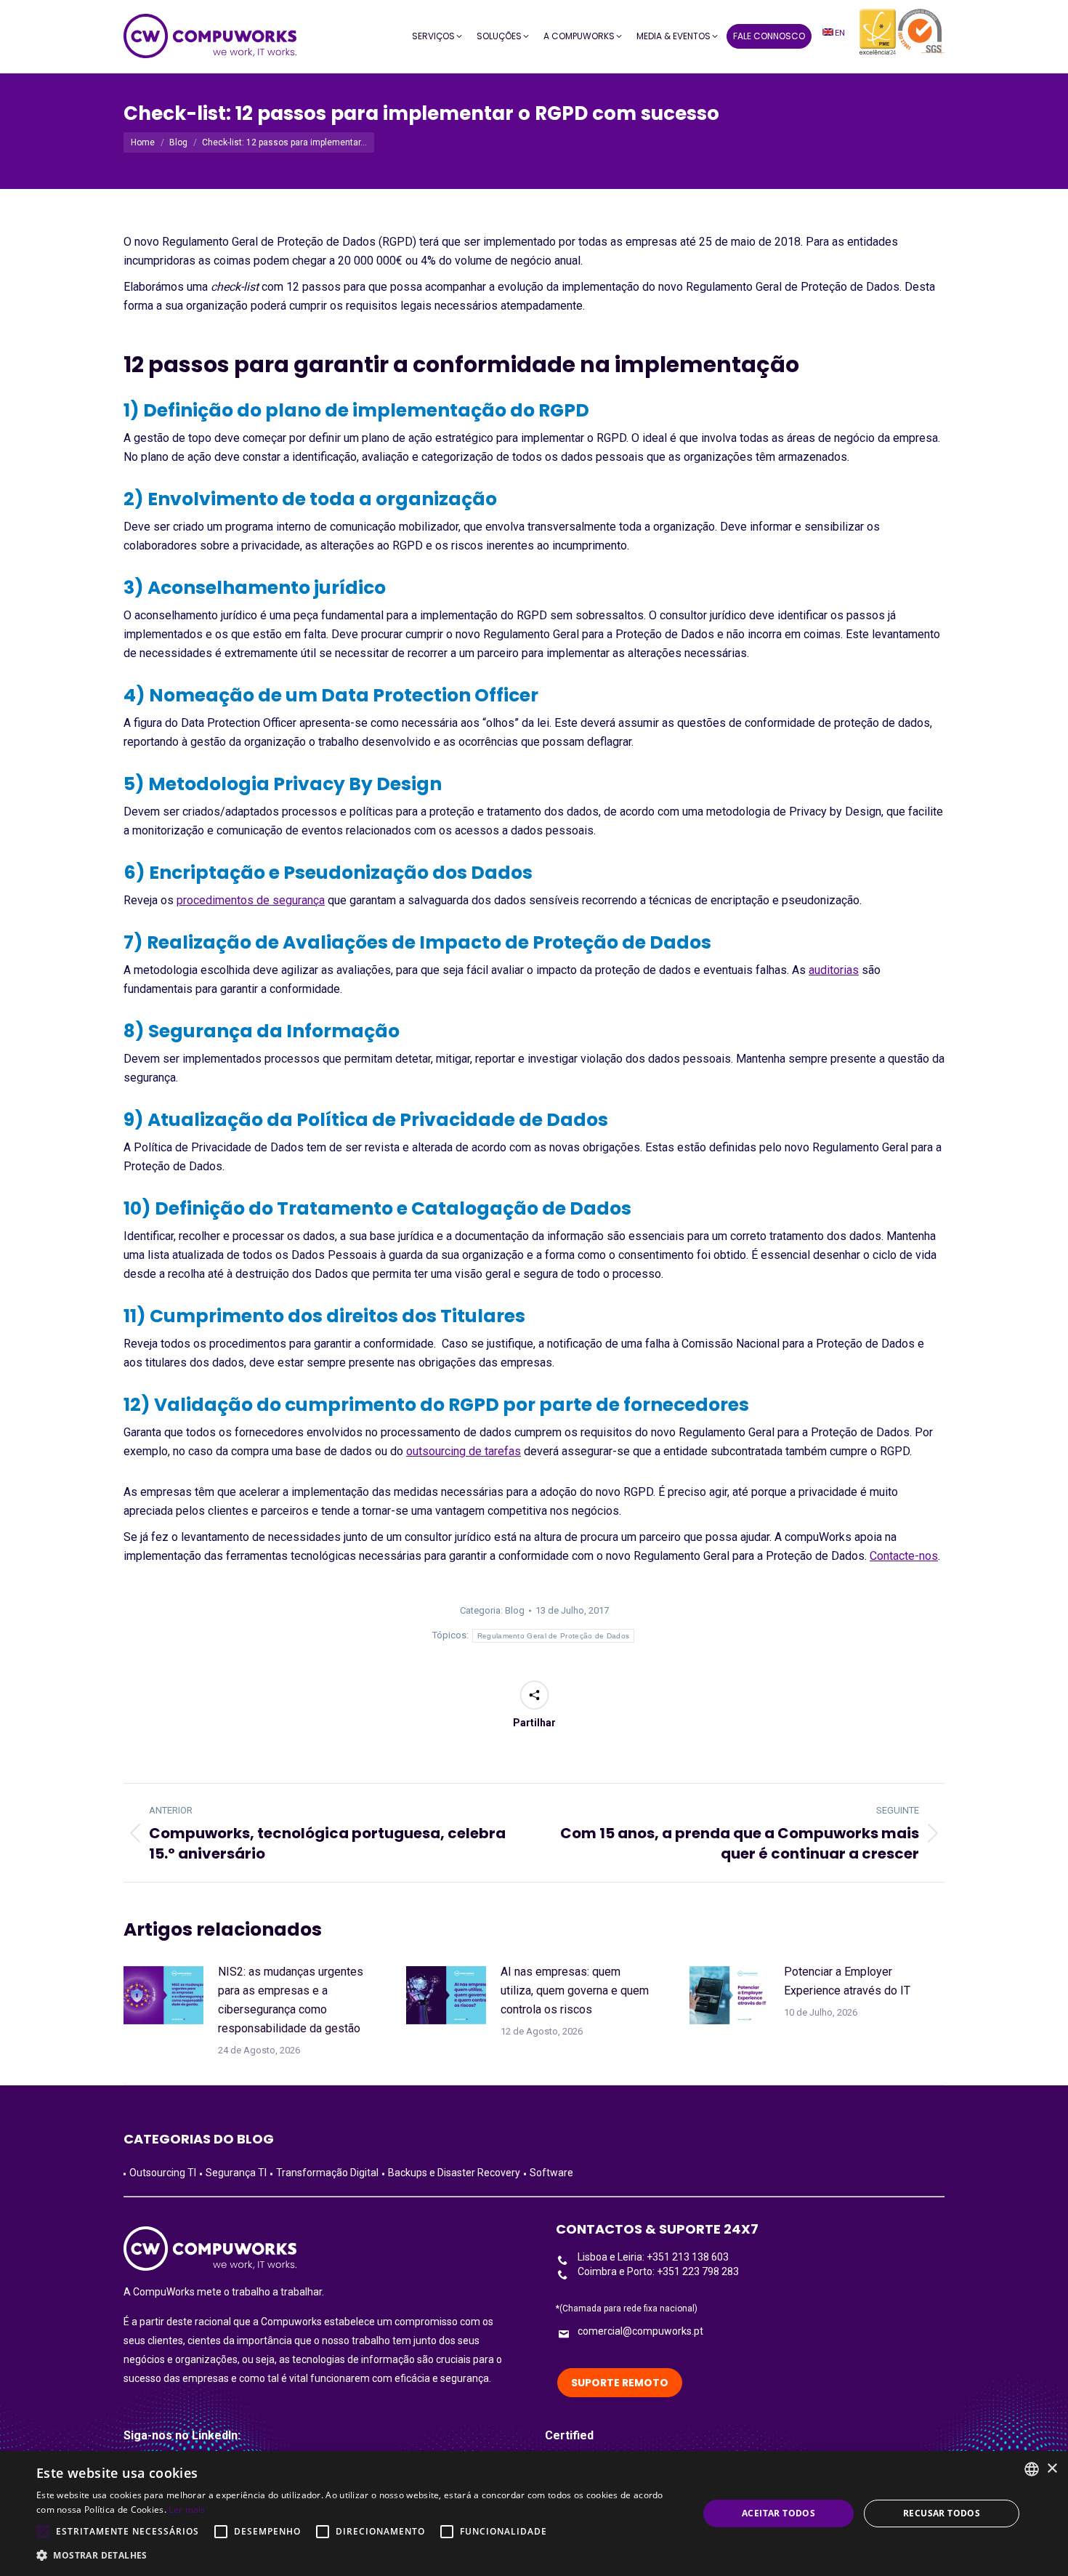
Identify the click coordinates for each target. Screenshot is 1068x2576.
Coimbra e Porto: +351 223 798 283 (658, 2271)
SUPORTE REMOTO (620, 2383)
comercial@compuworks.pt (640, 2331)
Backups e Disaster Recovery (454, 2173)
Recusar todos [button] (942, 2513)
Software (551, 2173)
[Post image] (163, 1995)
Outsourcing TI (163, 2173)
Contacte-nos (904, 1556)
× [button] (1052, 2469)
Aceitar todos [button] (778, 2513)
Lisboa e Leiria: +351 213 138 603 (653, 2257)
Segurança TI (236, 2173)
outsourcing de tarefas (464, 1451)
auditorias (834, 970)
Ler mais (187, 2509)
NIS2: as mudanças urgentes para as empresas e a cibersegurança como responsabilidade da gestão (291, 2000)
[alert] (534, 2513)
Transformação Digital (327, 2173)
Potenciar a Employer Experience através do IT (847, 1981)
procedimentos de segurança (251, 900)
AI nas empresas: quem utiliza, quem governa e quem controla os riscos (575, 1991)
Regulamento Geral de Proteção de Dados (553, 1636)
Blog (515, 1610)
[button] (357, 2556)
